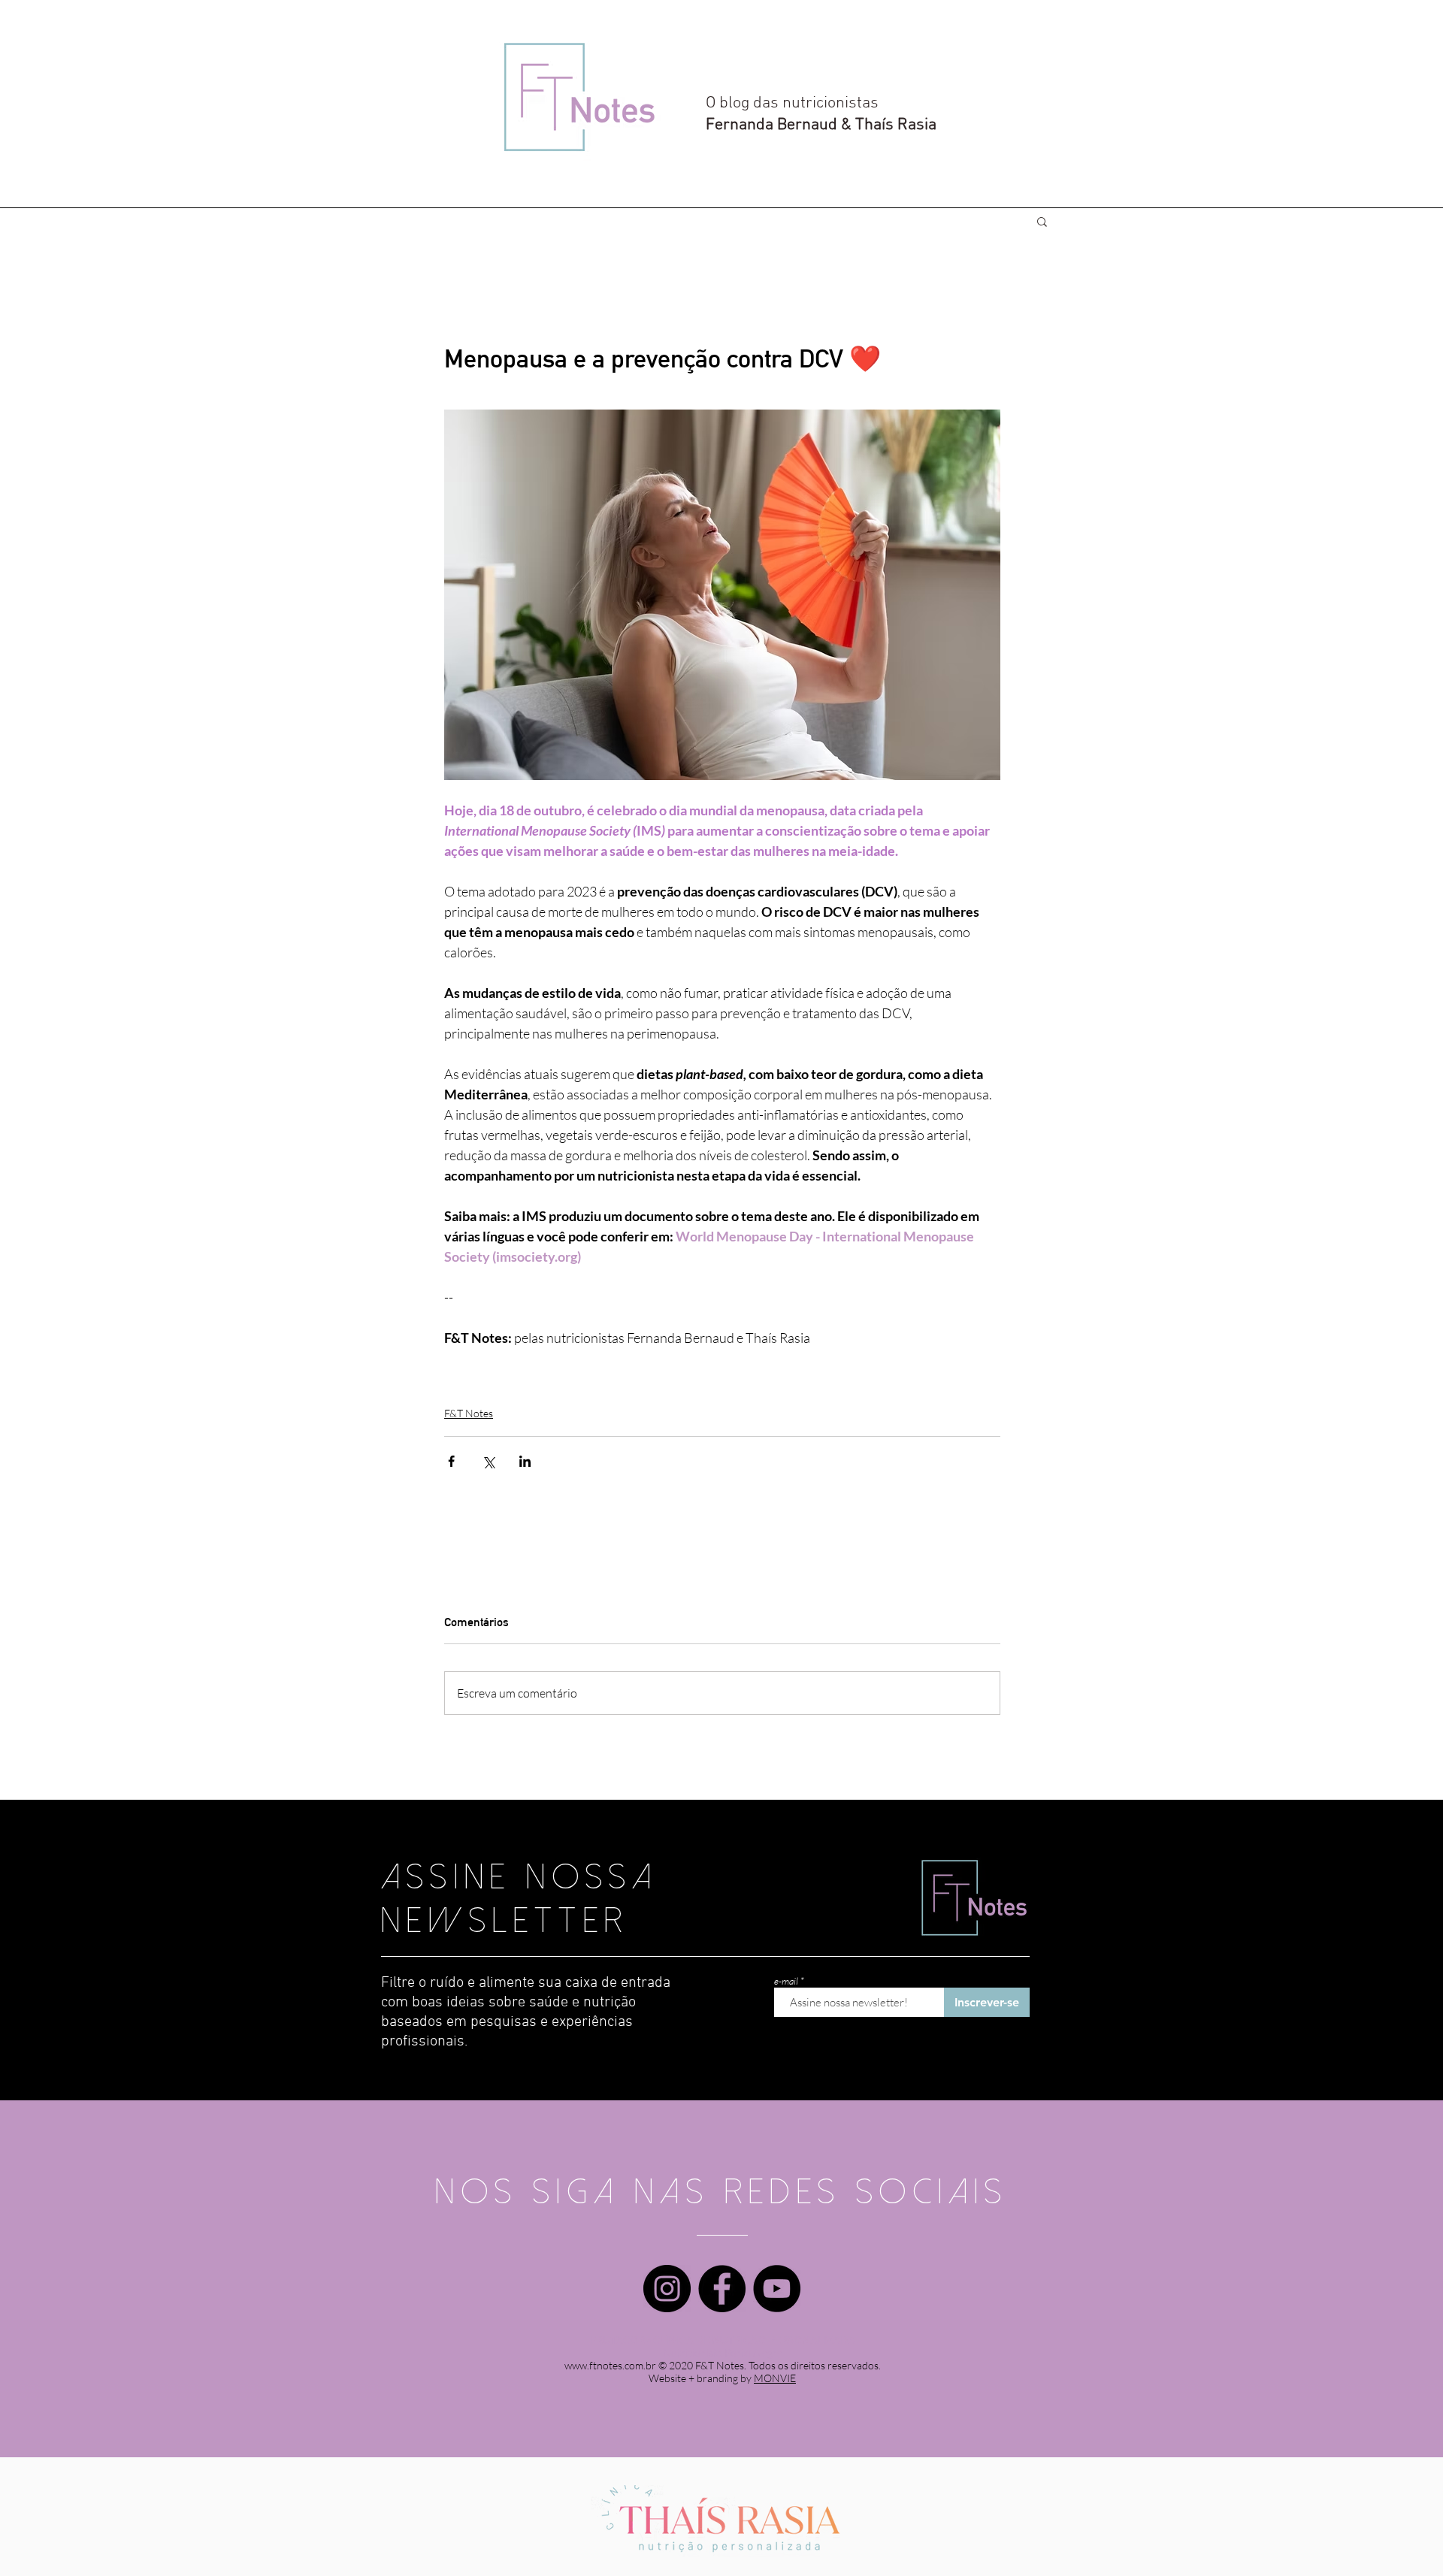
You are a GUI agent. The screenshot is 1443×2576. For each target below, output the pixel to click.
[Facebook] (722, 2289)
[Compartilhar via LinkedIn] (525, 1461)
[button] (1042, 221)
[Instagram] (667, 2289)
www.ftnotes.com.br (610, 2365)
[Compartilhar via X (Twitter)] (488, 1461)
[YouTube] (777, 2289)
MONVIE (775, 2378)
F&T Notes (469, 1413)
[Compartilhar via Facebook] (451, 1461)
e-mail (786, 1981)
